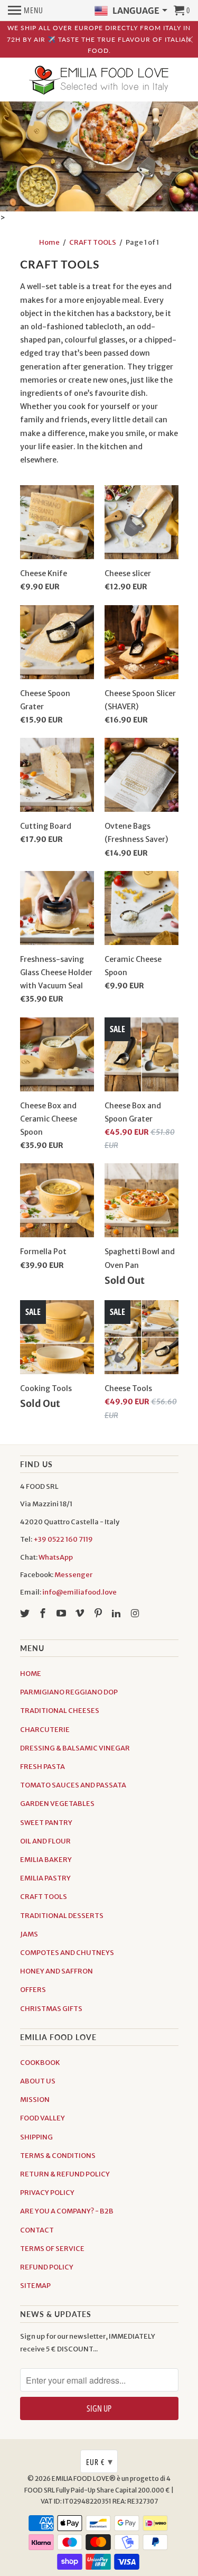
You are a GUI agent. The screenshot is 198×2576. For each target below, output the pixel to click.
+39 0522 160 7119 (63, 1539)
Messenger (73, 1575)
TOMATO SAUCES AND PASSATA (73, 1785)
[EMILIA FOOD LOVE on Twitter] (26, 1613)
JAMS (29, 1934)
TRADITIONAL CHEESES (60, 1711)
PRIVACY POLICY (47, 2193)
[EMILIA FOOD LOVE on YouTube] (62, 1613)
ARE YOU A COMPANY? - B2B (67, 2211)
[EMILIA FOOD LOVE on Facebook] (44, 1613)
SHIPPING (36, 2137)
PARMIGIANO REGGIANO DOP (69, 1692)
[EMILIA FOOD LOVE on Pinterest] (99, 1613)
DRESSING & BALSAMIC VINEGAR (75, 1748)
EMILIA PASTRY (45, 1878)
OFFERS (33, 1990)
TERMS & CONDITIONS (58, 2156)
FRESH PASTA (43, 1767)
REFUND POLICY (47, 2267)
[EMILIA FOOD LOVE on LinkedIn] (117, 1613)
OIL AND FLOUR (45, 1841)
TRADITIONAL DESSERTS (62, 1916)
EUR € (100, 2461)
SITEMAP (35, 2286)
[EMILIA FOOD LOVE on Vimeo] (81, 1613)
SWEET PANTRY (46, 1823)
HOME (31, 1674)
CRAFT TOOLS (93, 242)
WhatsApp (56, 1557)
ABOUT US (38, 2081)
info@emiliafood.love (79, 1592)
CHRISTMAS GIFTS (51, 2009)
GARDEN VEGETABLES (57, 1804)
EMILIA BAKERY (46, 1860)
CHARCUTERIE (45, 1730)
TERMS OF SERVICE (52, 2249)
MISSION (35, 2100)
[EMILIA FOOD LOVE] (99, 81)
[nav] (26, 11)
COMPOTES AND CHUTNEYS (67, 1953)
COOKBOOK (40, 2063)
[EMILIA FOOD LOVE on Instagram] (136, 1613)
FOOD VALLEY (43, 2118)
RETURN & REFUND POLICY (65, 2174)
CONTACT (37, 2230)
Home (49, 242)
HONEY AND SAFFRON (56, 1971)
